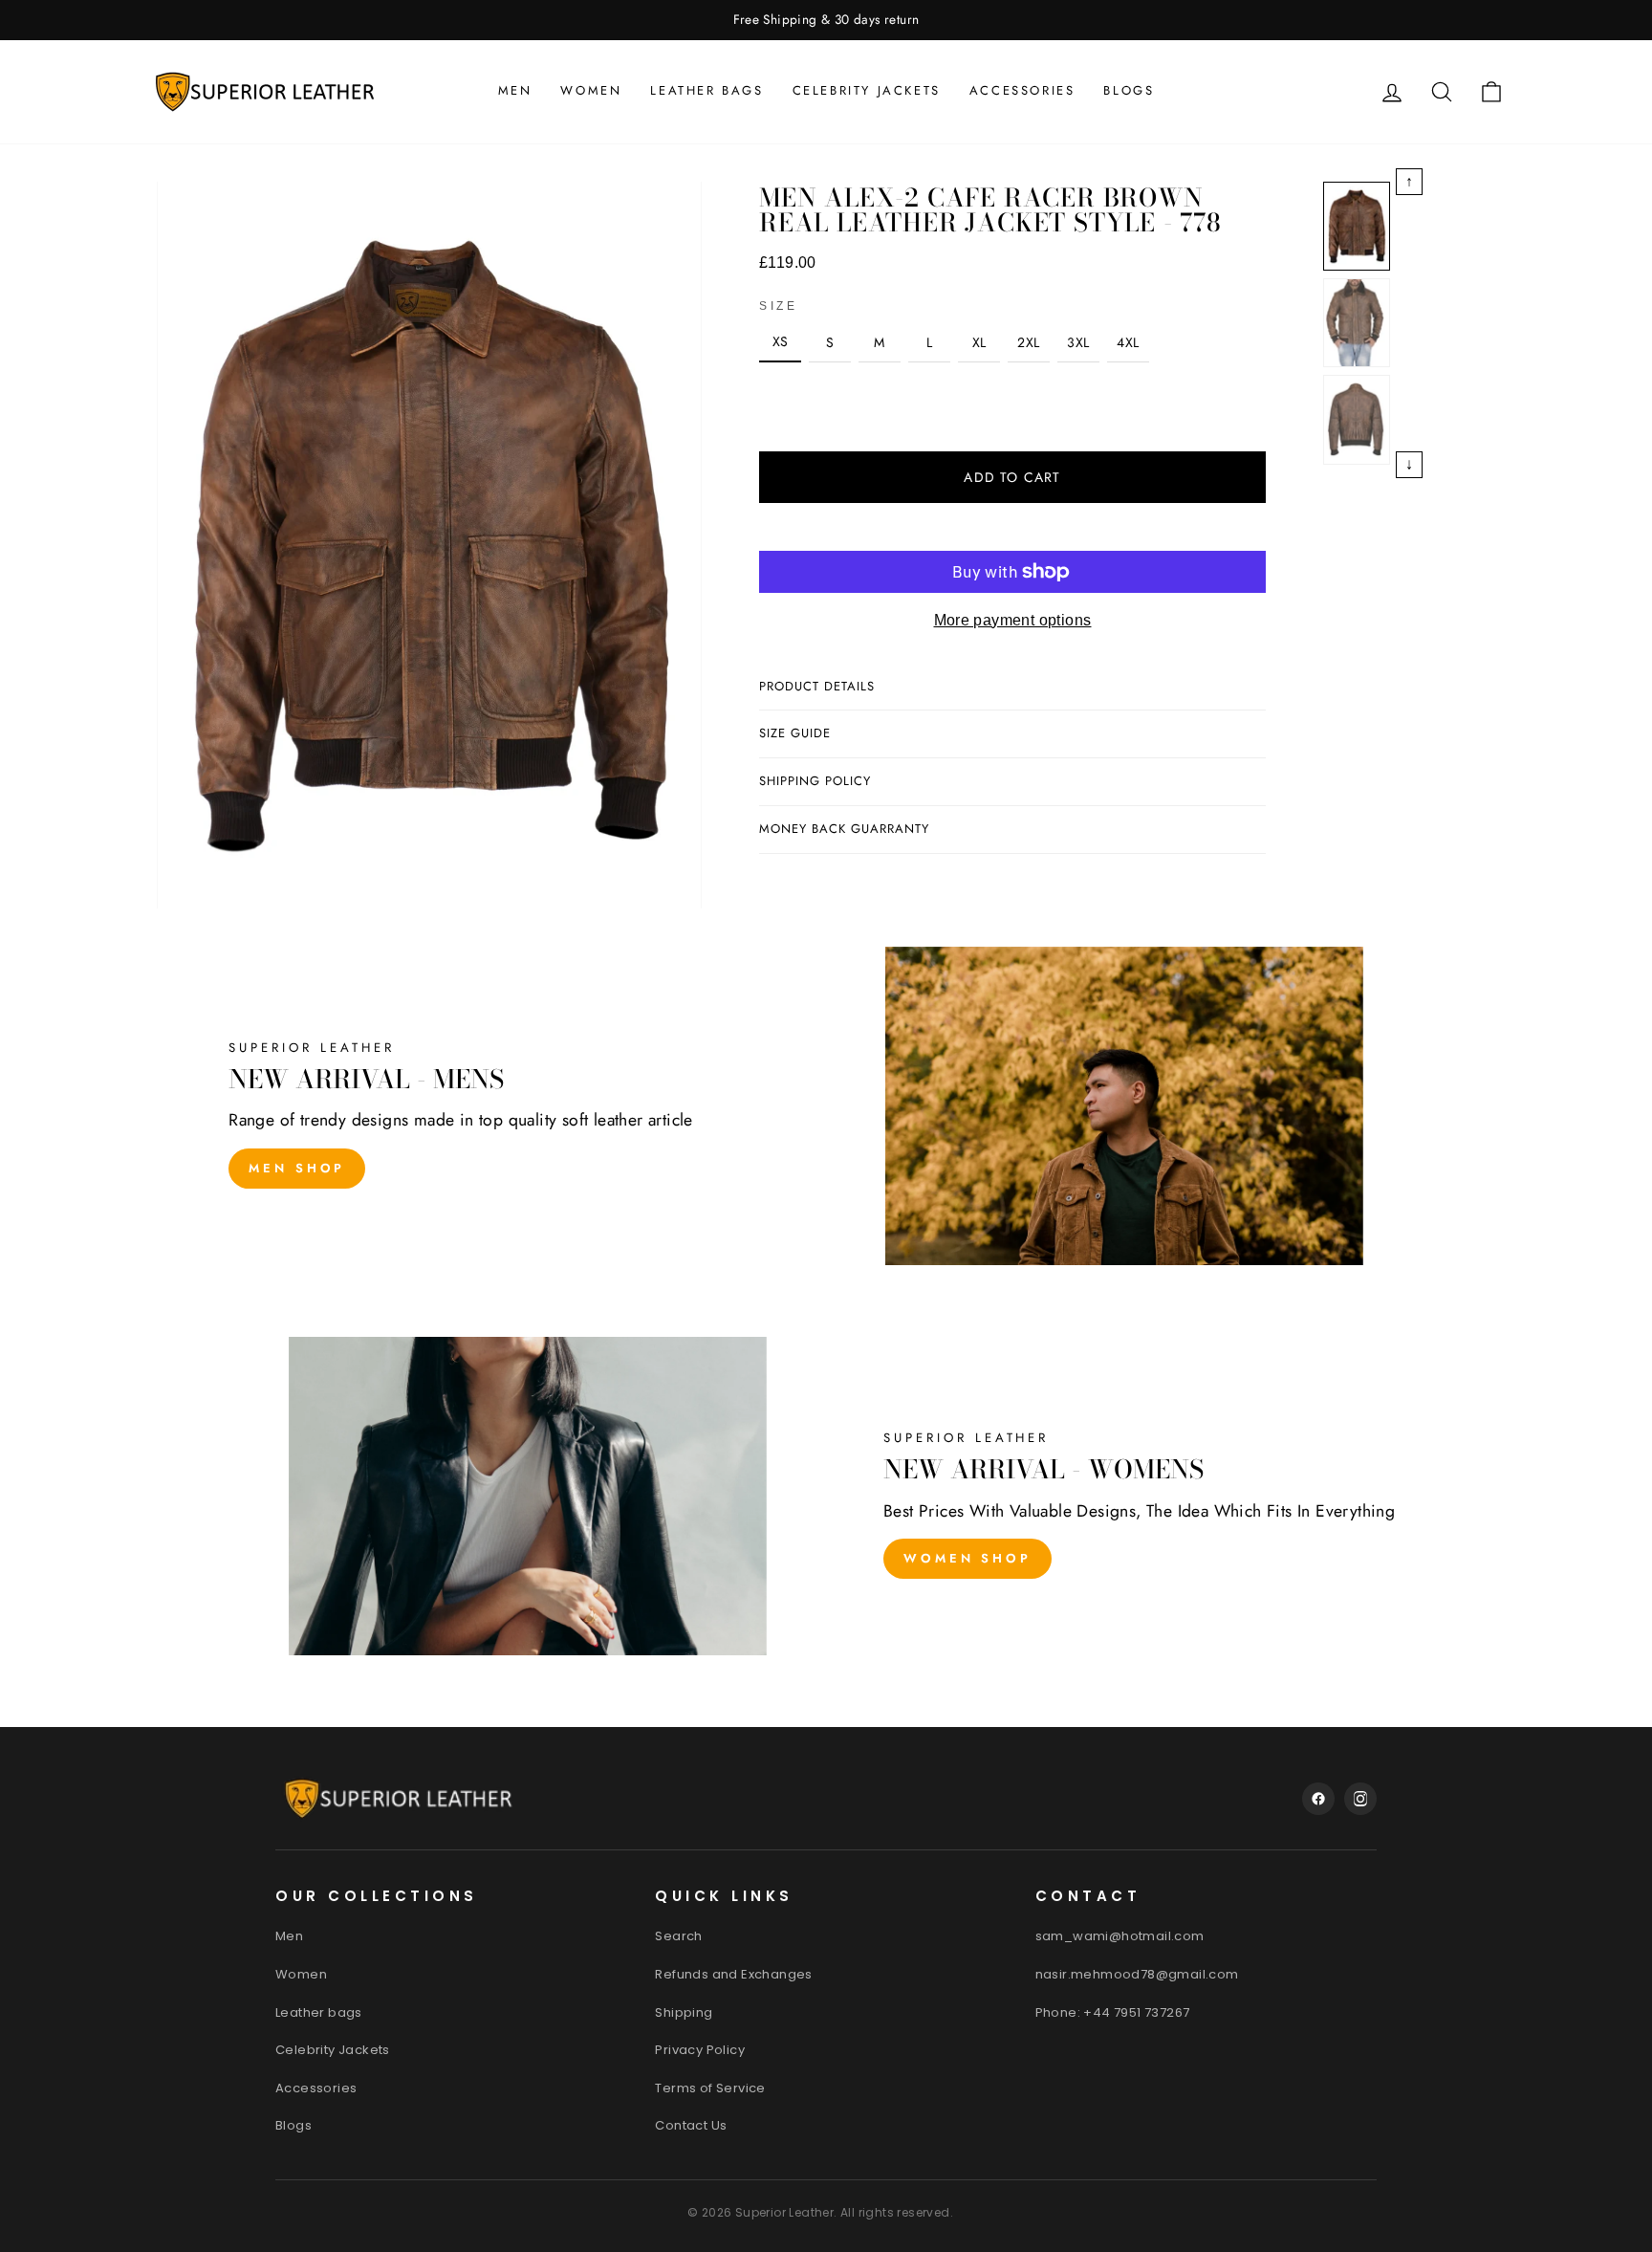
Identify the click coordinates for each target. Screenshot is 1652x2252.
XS (781, 341)
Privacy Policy (700, 2050)
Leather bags (706, 90)
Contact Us (691, 2125)
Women (591, 90)
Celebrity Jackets (867, 90)
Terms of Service (710, 2088)
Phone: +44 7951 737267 (1113, 2012)
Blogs (1129, 90)
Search (678, 1936)
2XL (1028, 342)
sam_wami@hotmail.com (1120, 1936)
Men (515, 90)
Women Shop (967, 1558)
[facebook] (1318, 1799)
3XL (1078, 342)
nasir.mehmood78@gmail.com (1137, 1974)
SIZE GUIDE (795, 733)
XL (979, 342)
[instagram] (1360, 1799)
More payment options (1013, 620)
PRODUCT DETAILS (817, 686)
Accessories (1022, 90)
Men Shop (297, 1168)
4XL (1128, 342)
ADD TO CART (1012, 477)
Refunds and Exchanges (733, 1974)
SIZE (778, 306)
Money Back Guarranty (844, 829)
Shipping (684, 2012)
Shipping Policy (815, 781)
